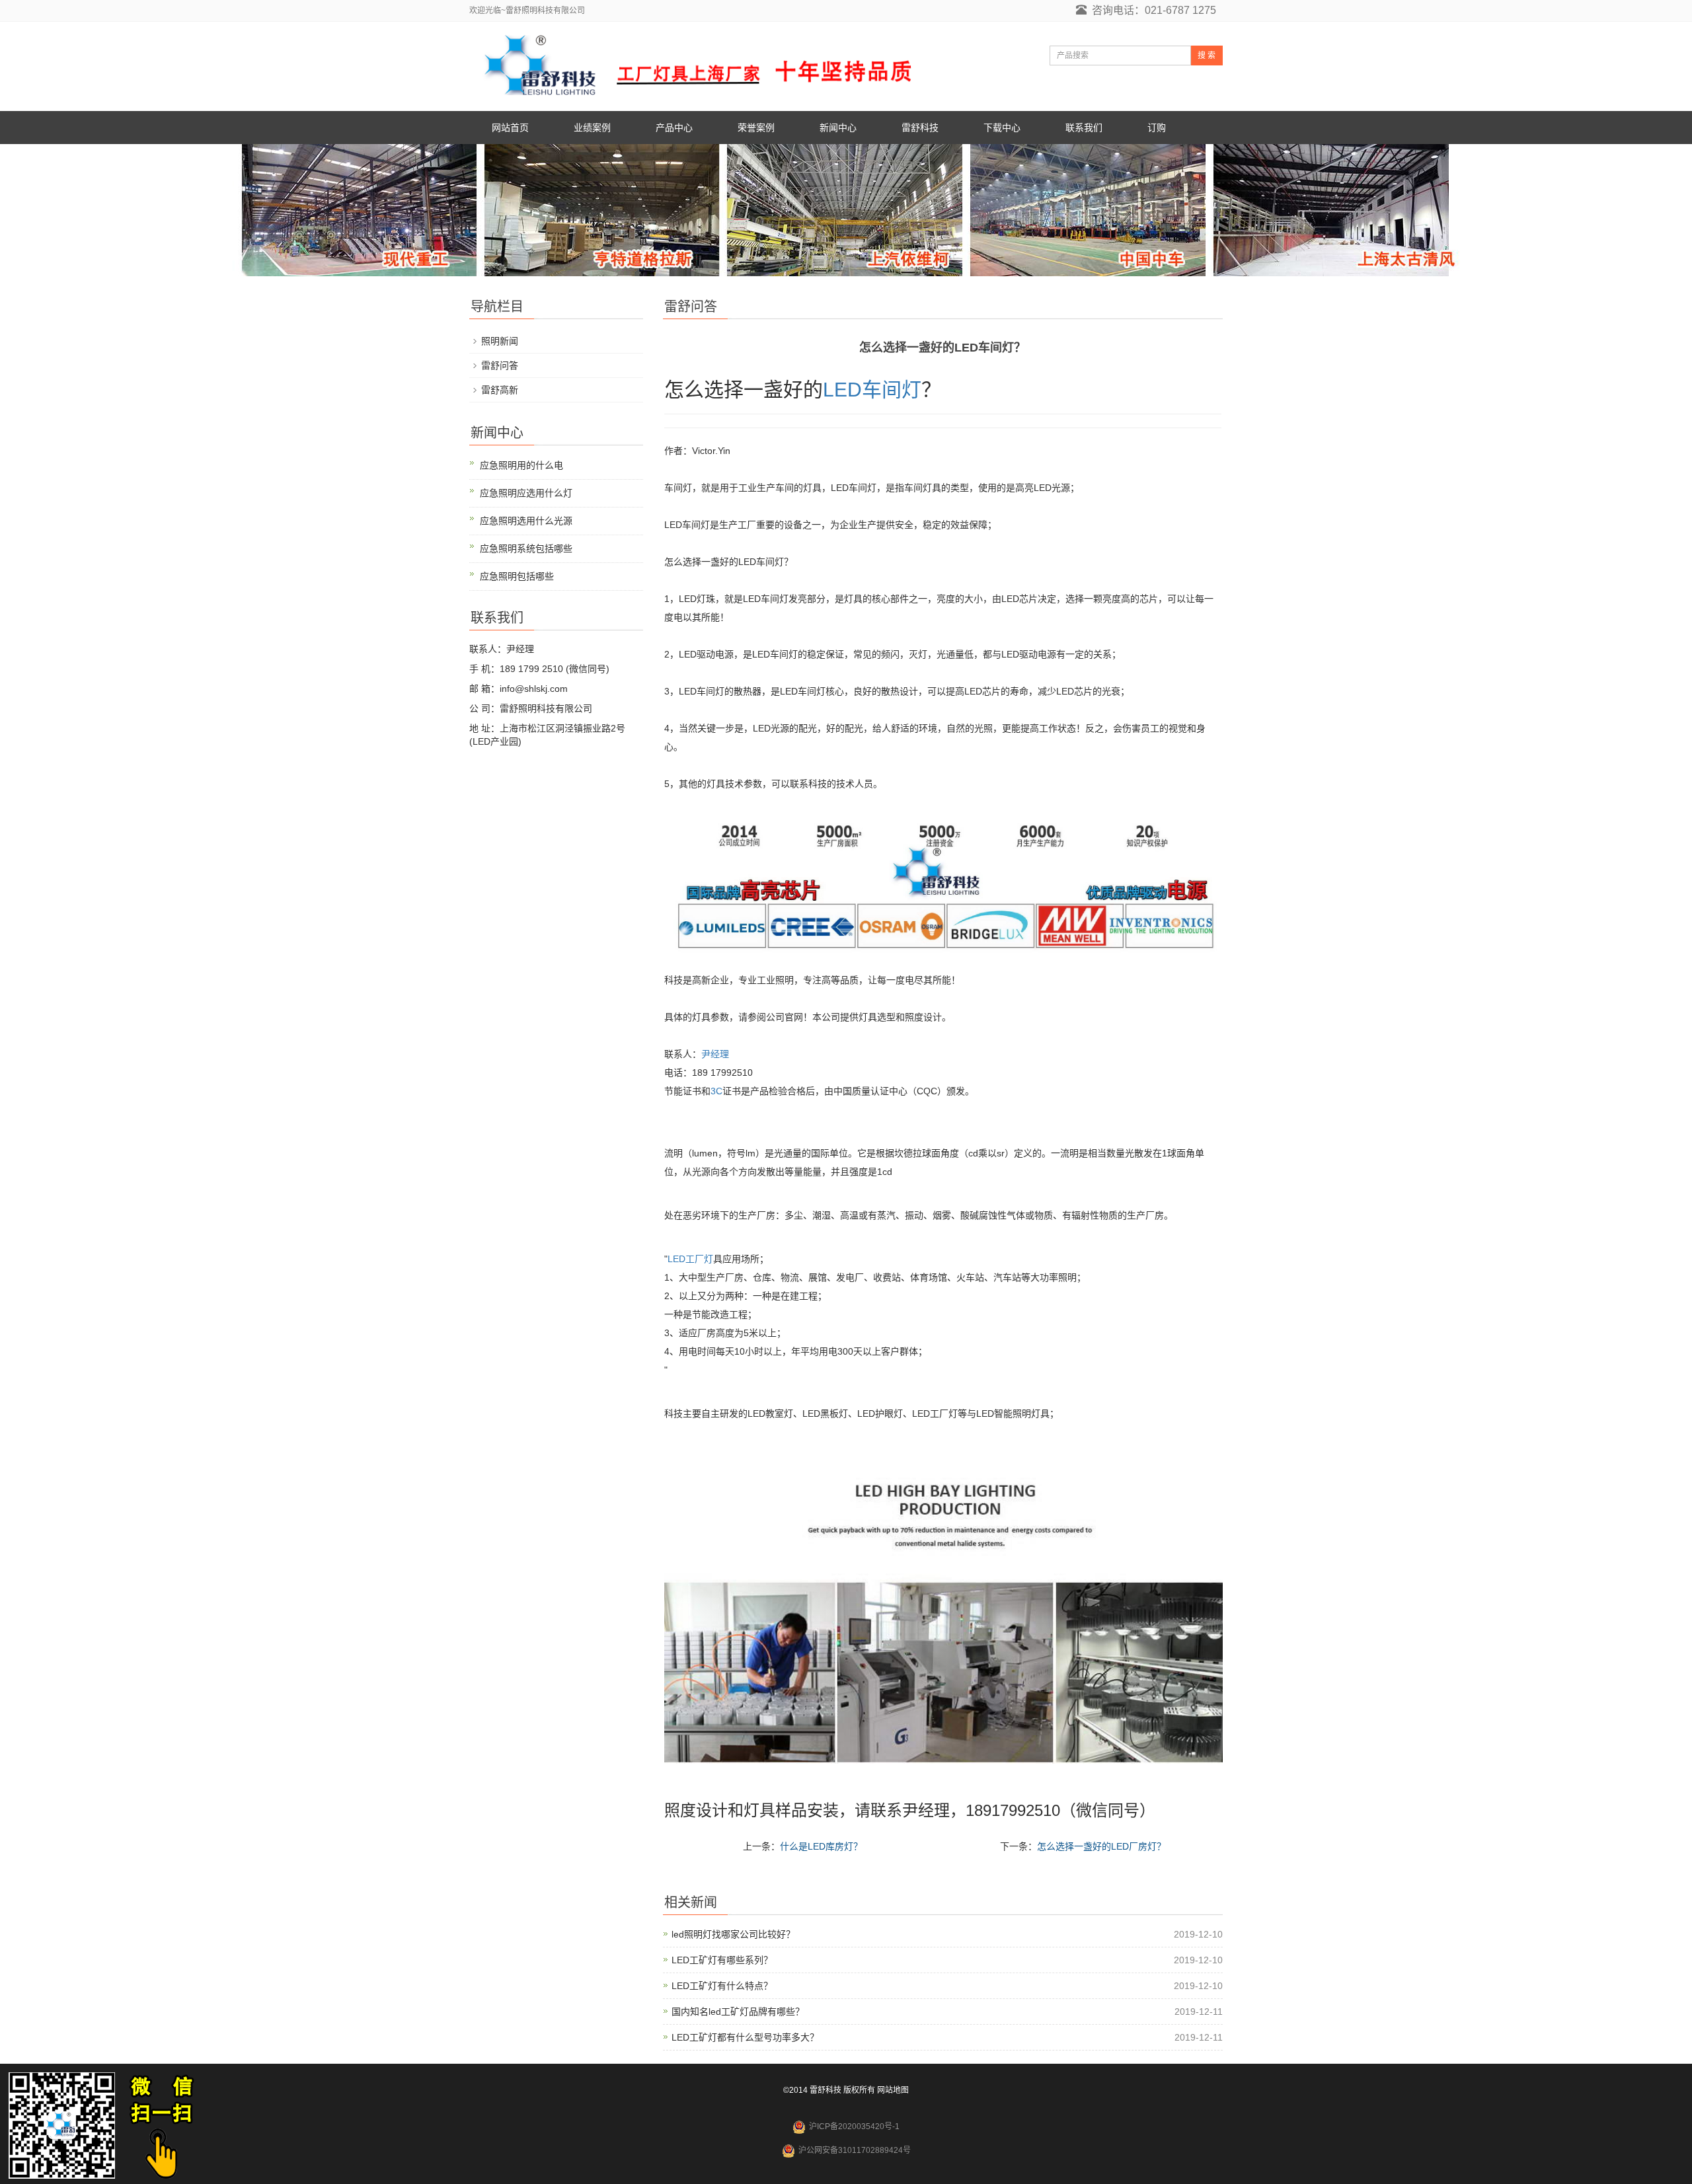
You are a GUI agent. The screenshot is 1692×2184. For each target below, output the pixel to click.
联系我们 (1084, 128)
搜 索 (1207, 56)
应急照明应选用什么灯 (526, 493)
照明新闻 (500, 341)
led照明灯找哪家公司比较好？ (733, 1934)
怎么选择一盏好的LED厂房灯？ (1101, 1846)
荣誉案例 (756, 128)
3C (716, 1091)
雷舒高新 (500, 390)
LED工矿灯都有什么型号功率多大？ (745, 2037)
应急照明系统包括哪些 (526, 548)
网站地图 (893, 2090)
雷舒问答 (500, 365)
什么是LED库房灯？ (821, 1846)
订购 (1157, 128)
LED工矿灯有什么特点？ (722, 1986)
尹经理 (715, 1054)
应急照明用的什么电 (521, 465)
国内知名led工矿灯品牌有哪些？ (738, 2012)
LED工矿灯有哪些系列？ (722, 1960)
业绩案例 (592, 128)
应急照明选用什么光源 (526, 521)
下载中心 (1002, 128)
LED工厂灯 (690, 1259)
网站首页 (510, 128)
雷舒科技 (920, 128)
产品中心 (674, 128)
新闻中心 (838, 128)
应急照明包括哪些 (517, 576)
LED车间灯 (872, 390)
